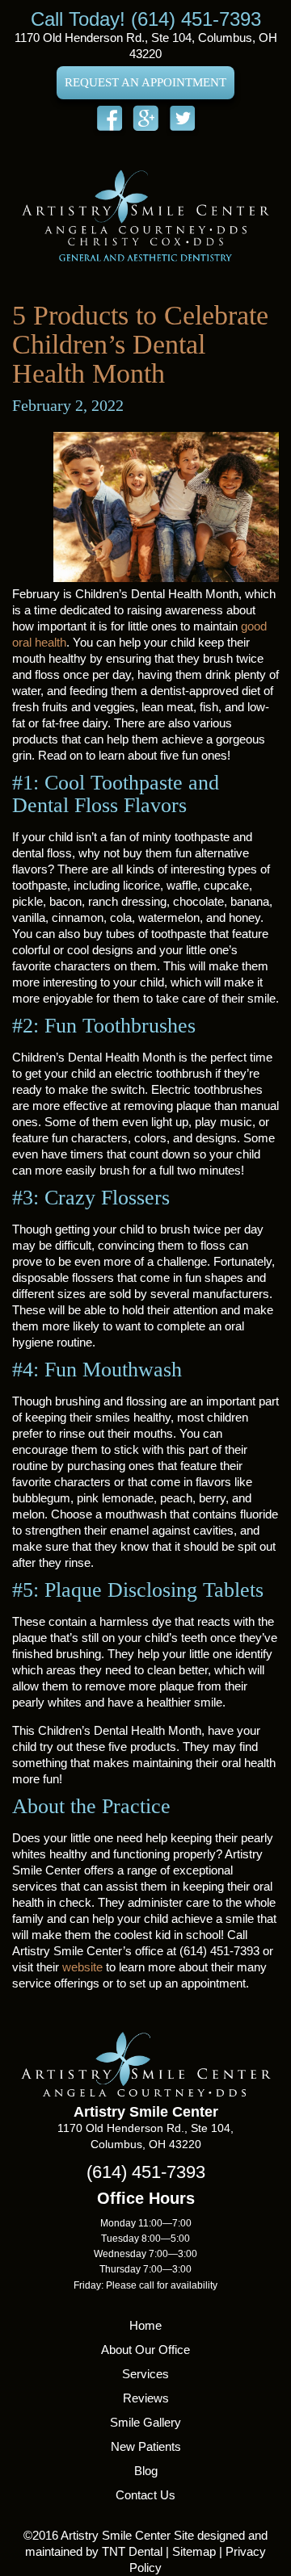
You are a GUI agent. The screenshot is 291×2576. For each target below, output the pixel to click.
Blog (146, 2471)
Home (145, 2325)
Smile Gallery (145, 2422)
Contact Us (145, 2495)
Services (145, 2374)
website (82, 1967)
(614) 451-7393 (146, 2172)
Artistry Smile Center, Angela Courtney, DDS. (145, 215)
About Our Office (145, 2350)
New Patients (146, 2446)
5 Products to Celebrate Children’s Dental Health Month (140, 344)
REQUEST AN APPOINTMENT (145, 82)
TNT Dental (132, 2551)
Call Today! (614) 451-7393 (146, 19)
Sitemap (194, 2551)
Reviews (146, 2398)
